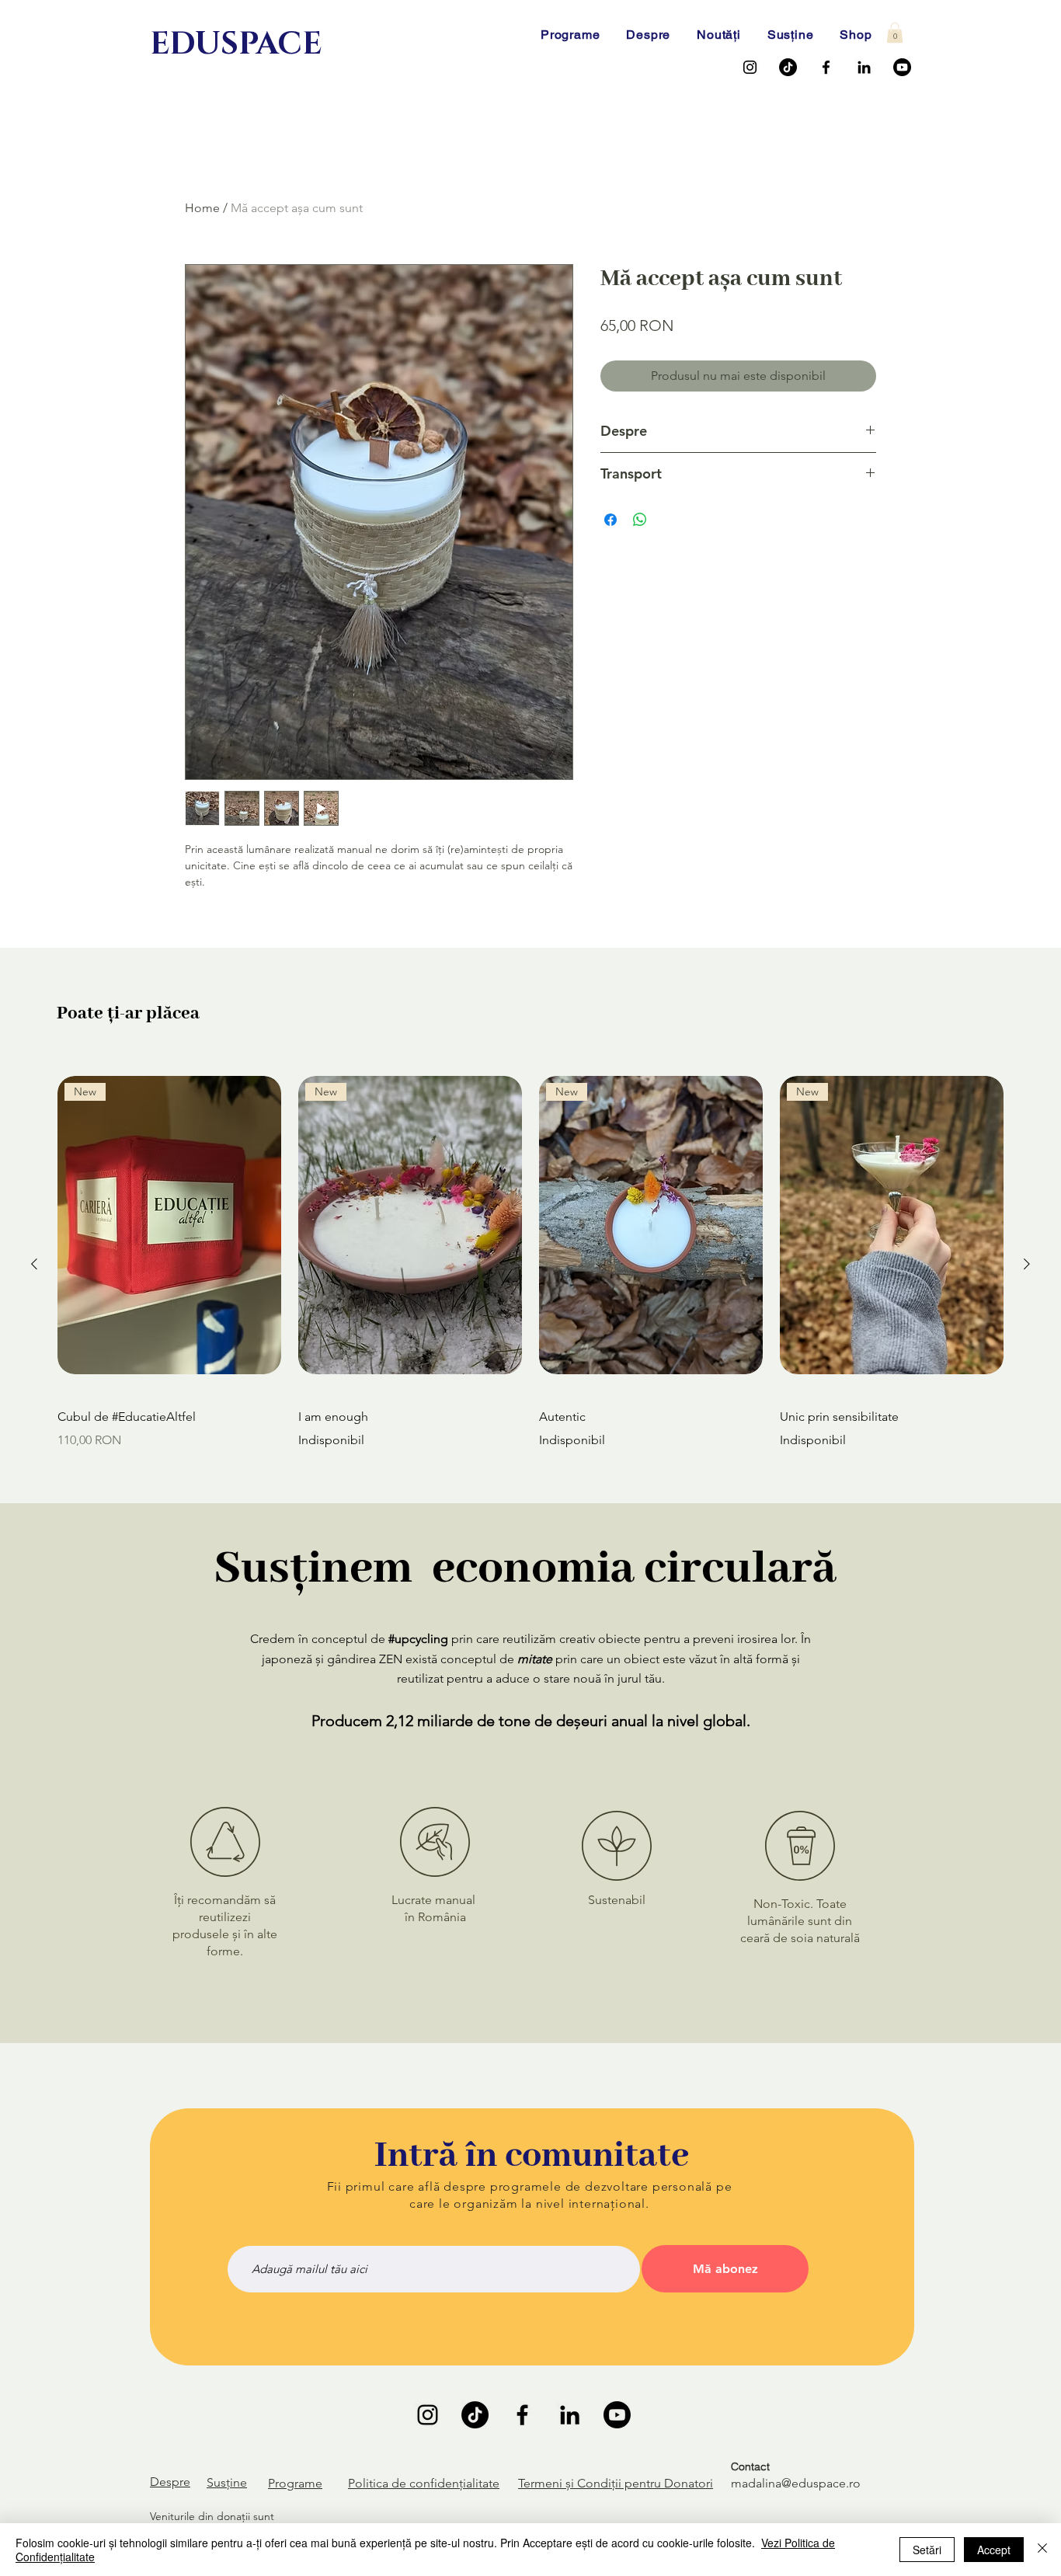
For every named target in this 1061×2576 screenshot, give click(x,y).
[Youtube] (902, 67)
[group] (530, 1264)
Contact (750, 2466)
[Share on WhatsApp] (640, 520)
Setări (927, 2550)
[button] (895, 33)
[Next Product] (1027, 1264)
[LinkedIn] (864, 67)
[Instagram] (750, 67)
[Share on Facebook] (611, 520)
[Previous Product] (34, 1264)
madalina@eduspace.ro (796, 2483)
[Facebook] (826, 67)
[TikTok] (788, 67)
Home (202, 208)
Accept (994, 2550)
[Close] (1042, 2550)
